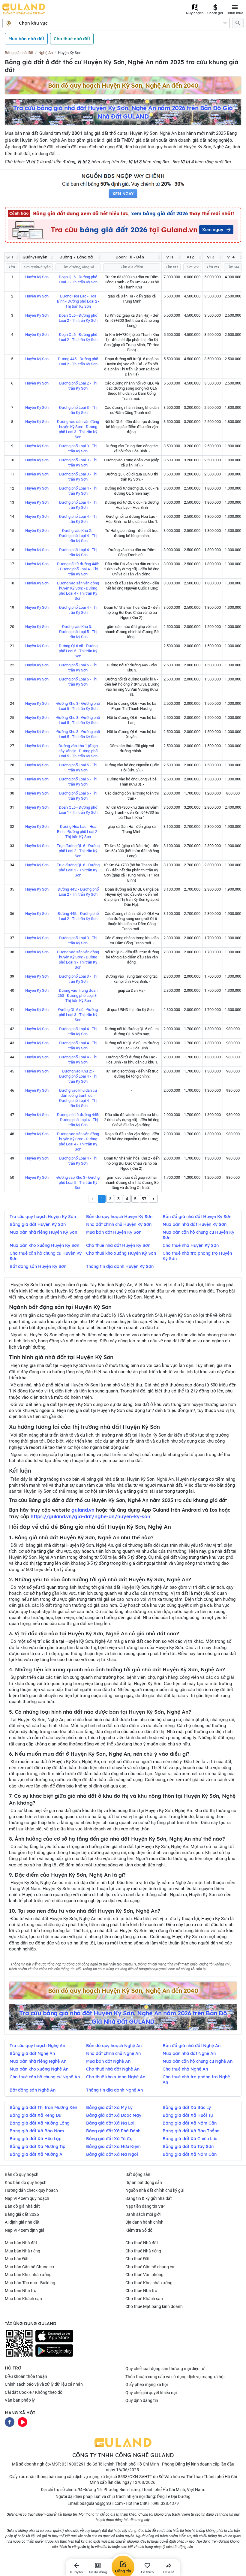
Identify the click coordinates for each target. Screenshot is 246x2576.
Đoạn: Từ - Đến (130, 257)
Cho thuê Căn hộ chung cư (150, 2267)
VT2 (190, 257)
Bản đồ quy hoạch (22, 2174)
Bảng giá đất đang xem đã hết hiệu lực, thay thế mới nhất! (122, 213)
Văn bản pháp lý (20, 2400)
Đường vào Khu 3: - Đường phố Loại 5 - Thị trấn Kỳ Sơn (78, 632)
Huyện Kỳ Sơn (70, 53)
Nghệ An (46, 53)
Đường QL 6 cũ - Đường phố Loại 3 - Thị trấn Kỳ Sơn (78, 1015)
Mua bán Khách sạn (23, 2299)
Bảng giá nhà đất (19, 53)
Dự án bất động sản (144, 2182)
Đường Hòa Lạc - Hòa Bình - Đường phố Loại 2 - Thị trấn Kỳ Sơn (78, 301)
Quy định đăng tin (142, 2400)
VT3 (211, 257)
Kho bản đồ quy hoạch (26, 2182)
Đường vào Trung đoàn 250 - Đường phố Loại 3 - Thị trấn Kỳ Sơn (78, 995)
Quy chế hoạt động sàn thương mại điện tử (165, 2369)
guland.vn (83, 1510)
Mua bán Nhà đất (21, 2243)
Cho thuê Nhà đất (142, 2243)
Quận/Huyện (35, 257)
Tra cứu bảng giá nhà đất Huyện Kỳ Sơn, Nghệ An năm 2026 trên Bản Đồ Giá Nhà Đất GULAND (123, 112)
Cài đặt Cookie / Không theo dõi (34, 2392)
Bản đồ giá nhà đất (22, 2206)
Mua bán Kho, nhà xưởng (28, 2275)
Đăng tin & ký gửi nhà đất (149, 2198)
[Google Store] (54, 2351)
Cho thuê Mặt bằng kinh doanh (154, 2306)
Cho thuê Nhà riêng (143, 2251)
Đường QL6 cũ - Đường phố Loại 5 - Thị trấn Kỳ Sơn (78, 651)
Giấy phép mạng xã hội (147, 2384)
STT (10, 257)
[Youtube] (22, 2422)
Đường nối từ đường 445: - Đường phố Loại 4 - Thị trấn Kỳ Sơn (78, 569)
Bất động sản (138, 2174)
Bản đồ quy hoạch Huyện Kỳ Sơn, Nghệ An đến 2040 (123, 85)
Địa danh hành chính (144, 2222)
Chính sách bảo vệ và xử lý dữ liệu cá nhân (44, 2384)
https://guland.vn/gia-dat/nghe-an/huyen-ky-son (90, 1516)
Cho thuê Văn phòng (144, 2275)
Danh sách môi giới (143, 2214)
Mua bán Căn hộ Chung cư (30, 2267)
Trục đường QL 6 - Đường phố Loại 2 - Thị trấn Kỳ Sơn (78, 851)
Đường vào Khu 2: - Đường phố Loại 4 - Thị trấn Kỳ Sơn (78, 536)
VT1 (170, 257)
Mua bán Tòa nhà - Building (30, 2283)
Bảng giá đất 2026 (22, 2214)
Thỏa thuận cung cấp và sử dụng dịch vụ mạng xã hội (175, 2377)
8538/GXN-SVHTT (135, 2477)
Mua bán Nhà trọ (21, 2291)
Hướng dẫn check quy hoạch (31, 2190)
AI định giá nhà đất (22, 2222)
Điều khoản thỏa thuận (26, 2376)
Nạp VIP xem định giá (25, 2230)
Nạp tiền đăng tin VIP (145, 2206)
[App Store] (54, 2336)
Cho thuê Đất (138, 2259)
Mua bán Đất (17, 2259)
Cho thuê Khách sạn (144, 2299)
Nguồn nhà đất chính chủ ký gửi (155, 2190)
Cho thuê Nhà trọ (141, 2291)
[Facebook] (10, 2422)
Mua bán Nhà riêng (22, 2251)
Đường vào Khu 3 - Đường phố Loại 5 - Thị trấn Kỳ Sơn (78, 1182)
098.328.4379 (166, 2503)
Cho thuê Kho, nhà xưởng (149, 2283)
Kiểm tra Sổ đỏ (139, 2230)
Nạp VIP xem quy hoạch (27, 2198)
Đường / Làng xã (76, 257)
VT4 (231, 257)
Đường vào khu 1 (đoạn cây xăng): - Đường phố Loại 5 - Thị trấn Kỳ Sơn (78, 751)
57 (144, 1199)
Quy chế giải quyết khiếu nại (151, 2393)
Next (153, 1199)
